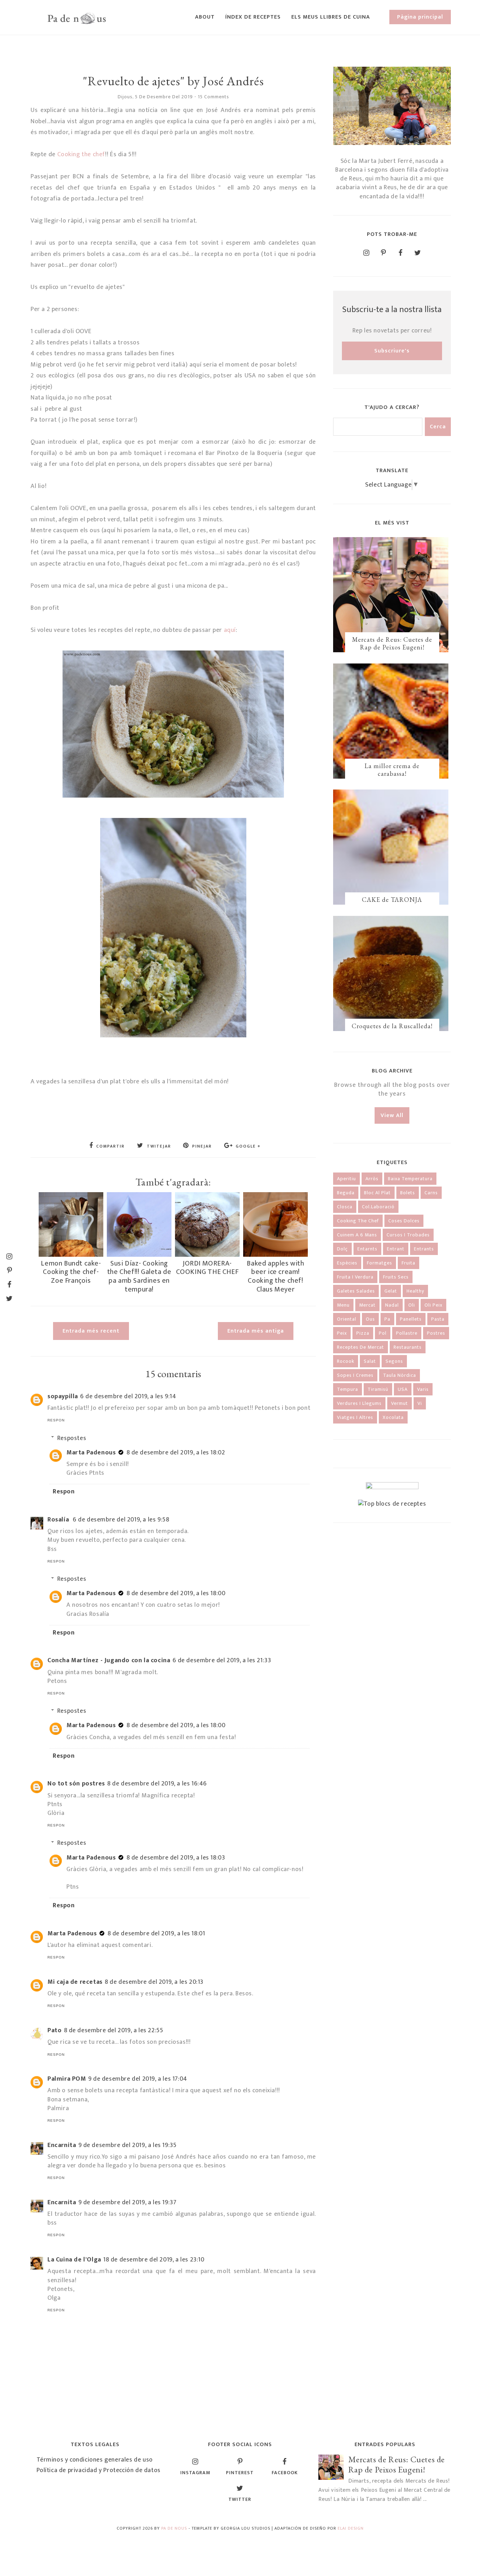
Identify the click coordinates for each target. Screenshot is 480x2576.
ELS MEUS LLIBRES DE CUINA (331, 17)
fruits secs (396, 1277)
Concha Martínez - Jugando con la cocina (109, 1660)
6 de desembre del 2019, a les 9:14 (128, 1396)
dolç (342, 1249)
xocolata (393, 1417)
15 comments (213, 97)
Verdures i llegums (359, 1403)
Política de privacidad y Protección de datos (99, 2470)
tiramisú (378, 1389)
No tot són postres (76, 1784)
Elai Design (351, 2528)
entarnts (367, 1249)
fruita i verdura (355, 1277)
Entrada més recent (91, 1331)
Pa (387, 1319)
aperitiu (346, 1179)
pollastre (407, 1333)
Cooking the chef (81, 154)
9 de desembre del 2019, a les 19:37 (128, 2202)
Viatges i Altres (355, 1417)
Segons (394, 1361)
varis (423, 1389)
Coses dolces (404, 1221)
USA (403, 1389)
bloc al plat (377, 1193)
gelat (391, 1291)
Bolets (408, 1193)
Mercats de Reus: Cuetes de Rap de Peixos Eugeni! (392, 643)
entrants (424, 1249)
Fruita (408, 1263)
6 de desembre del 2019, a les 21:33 (222, 1660)
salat (370, 1361)
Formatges (380, 1263)
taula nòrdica (400, 1375)
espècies (347, 1263)
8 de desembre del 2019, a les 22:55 (114, 2030)
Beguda (346, 1193)
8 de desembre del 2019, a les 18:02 (176, 1453)
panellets (411, 1319)
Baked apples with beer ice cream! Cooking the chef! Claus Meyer (275, 1276)
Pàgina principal (420, 17)
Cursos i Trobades (408, 1235)
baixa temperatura (410, 1179)
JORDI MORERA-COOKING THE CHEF (207, 1268)
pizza (363, 1333)
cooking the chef (358, 1221)
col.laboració (378, 1207)
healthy (415, 1291)
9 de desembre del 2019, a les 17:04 (138, 2079)
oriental (347, 1319)
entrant (396, 1249)
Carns (431, 1193)
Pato (54, 2030)
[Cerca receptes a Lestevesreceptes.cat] (392, 1504)
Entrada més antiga (256, 1331)
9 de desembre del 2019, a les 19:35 (128, 2145)
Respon (56, 1420)
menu (343, 1305)
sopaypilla (63, 1396)
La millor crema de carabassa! (392, 770)
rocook (346, 1361)
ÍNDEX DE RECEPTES (253, 17)
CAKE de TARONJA (392, 900)
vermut (400, 1403)
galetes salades (356, 1291)
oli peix (433, 1305)
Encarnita (62, 2145)
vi (420, 1403)
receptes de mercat (361, 1347)
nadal (392, 1305)
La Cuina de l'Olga (74, 2260)
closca (345, 1207)
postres (436, 1333)
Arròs (372, 1179)
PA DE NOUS (174, 2528)
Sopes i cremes (355, 1375)
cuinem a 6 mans (357, 1235)
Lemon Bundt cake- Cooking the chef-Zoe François (71, 1272)
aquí (229, 630)
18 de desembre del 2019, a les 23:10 (154, 2260)
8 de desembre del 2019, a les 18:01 (156, 1934)
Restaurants (408, 1347)
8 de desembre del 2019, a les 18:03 (176, 1858)
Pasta (438, 1319)
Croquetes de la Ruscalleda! (392, 1026)
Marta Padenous (91, 1453)
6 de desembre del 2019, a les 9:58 (121, 1520)
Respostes (72, 1438)
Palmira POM (67, 2079)
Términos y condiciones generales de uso (95, 2460)
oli (412, 1305)
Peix (342, 1333)
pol (383, 1333)
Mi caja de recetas (75, 1982)
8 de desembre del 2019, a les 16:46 (157, 1784)
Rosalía (59, 1520)
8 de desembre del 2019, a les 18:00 (176, 1593)
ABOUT (205, 17)
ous (370, 1319)
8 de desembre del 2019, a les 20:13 (154, 1982)
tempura (348, 1389)
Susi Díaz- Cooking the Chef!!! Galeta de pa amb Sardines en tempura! (139, 1276)
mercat (367, 1305)
